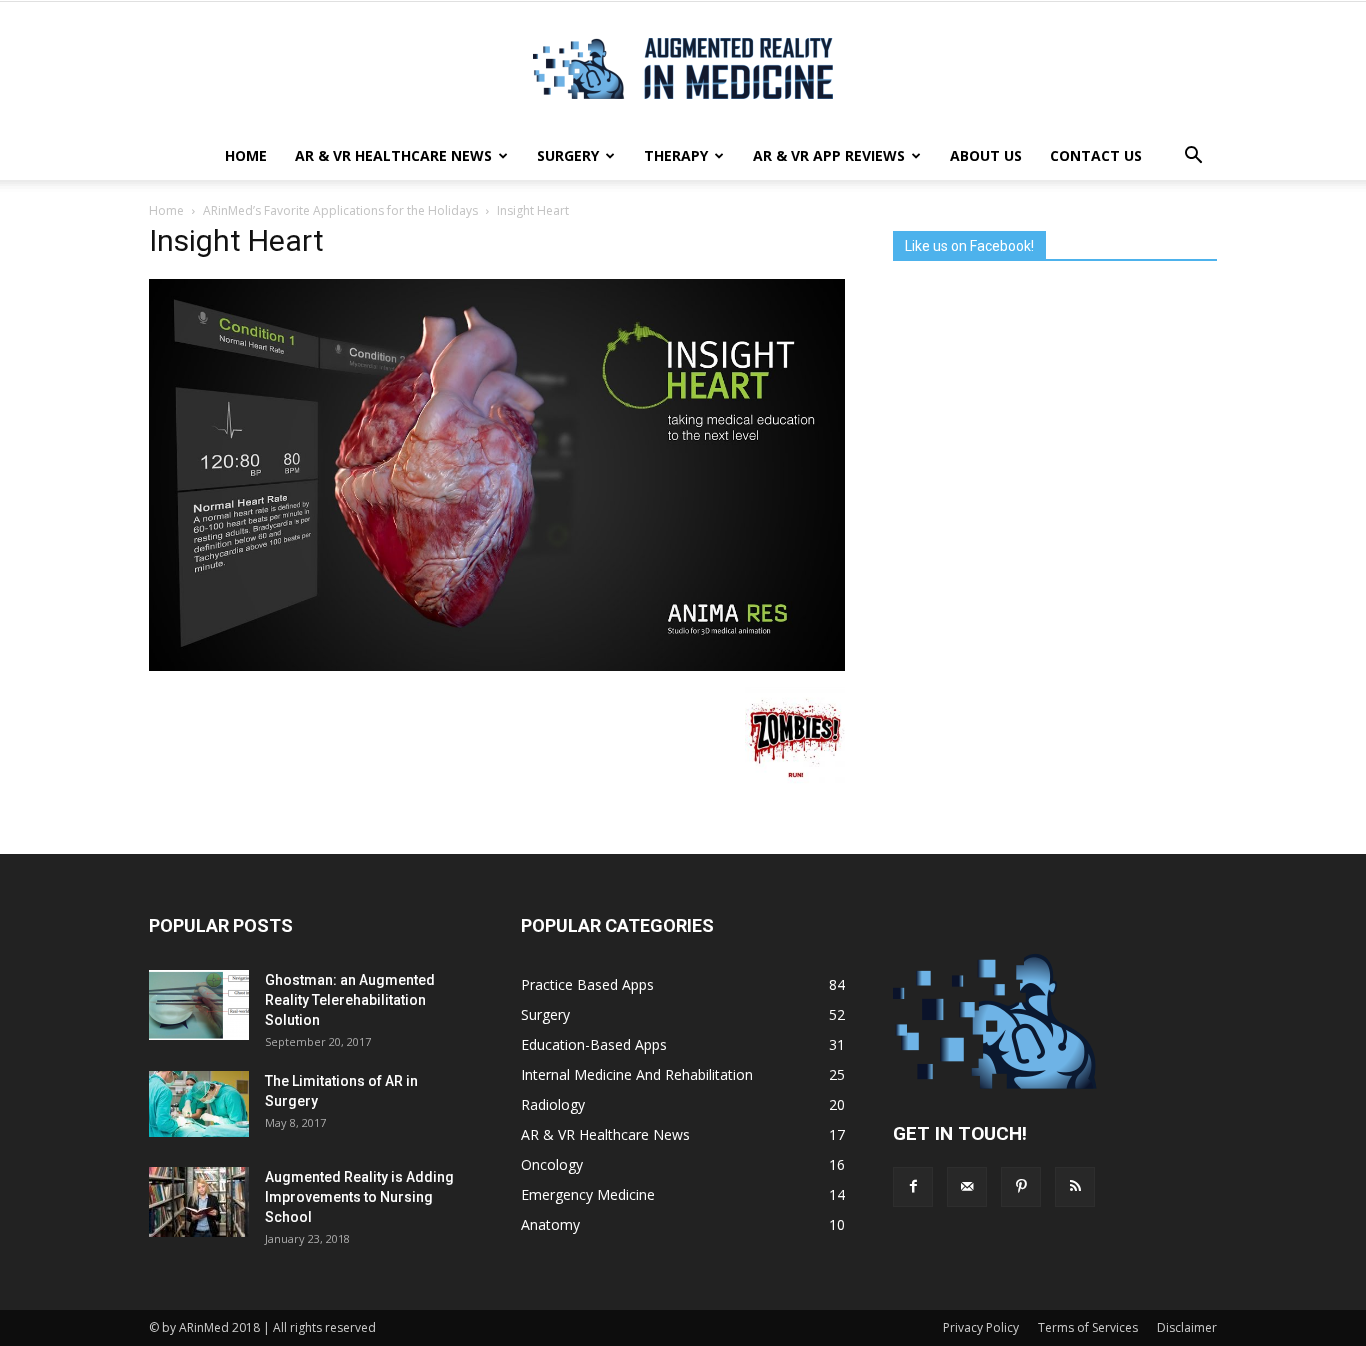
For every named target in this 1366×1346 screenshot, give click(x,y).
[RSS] (1075, 1187)
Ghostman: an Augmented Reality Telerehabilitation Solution (350, 1000)
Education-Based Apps (594, 1044)
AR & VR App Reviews (829, 155)
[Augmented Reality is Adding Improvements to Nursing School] (199, 1202)
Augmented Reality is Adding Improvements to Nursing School (359, 1197)
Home (246, 155)
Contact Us (1096, 155)
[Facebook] (913, 1187)
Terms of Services (1088, 1327)
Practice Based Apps (587, 984)
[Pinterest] (1021, 1187)
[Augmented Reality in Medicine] (683, 68)
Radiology (553, 1104)
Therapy (676, 155)
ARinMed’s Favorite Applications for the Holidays (340, 210)
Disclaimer (1187, 1327)
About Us (986, 155)
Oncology (552, 1164)
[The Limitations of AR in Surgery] (199, 1104)
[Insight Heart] (497, 666)
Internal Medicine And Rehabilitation (637, 1074)
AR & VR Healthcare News (393, 155)
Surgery (568, 155)
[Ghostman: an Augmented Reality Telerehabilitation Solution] (199, 1005)
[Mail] (967, 1187)
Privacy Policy (981, 1327)
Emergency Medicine (588, 1194)
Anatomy (550, 1224)
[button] (1193, 156)
